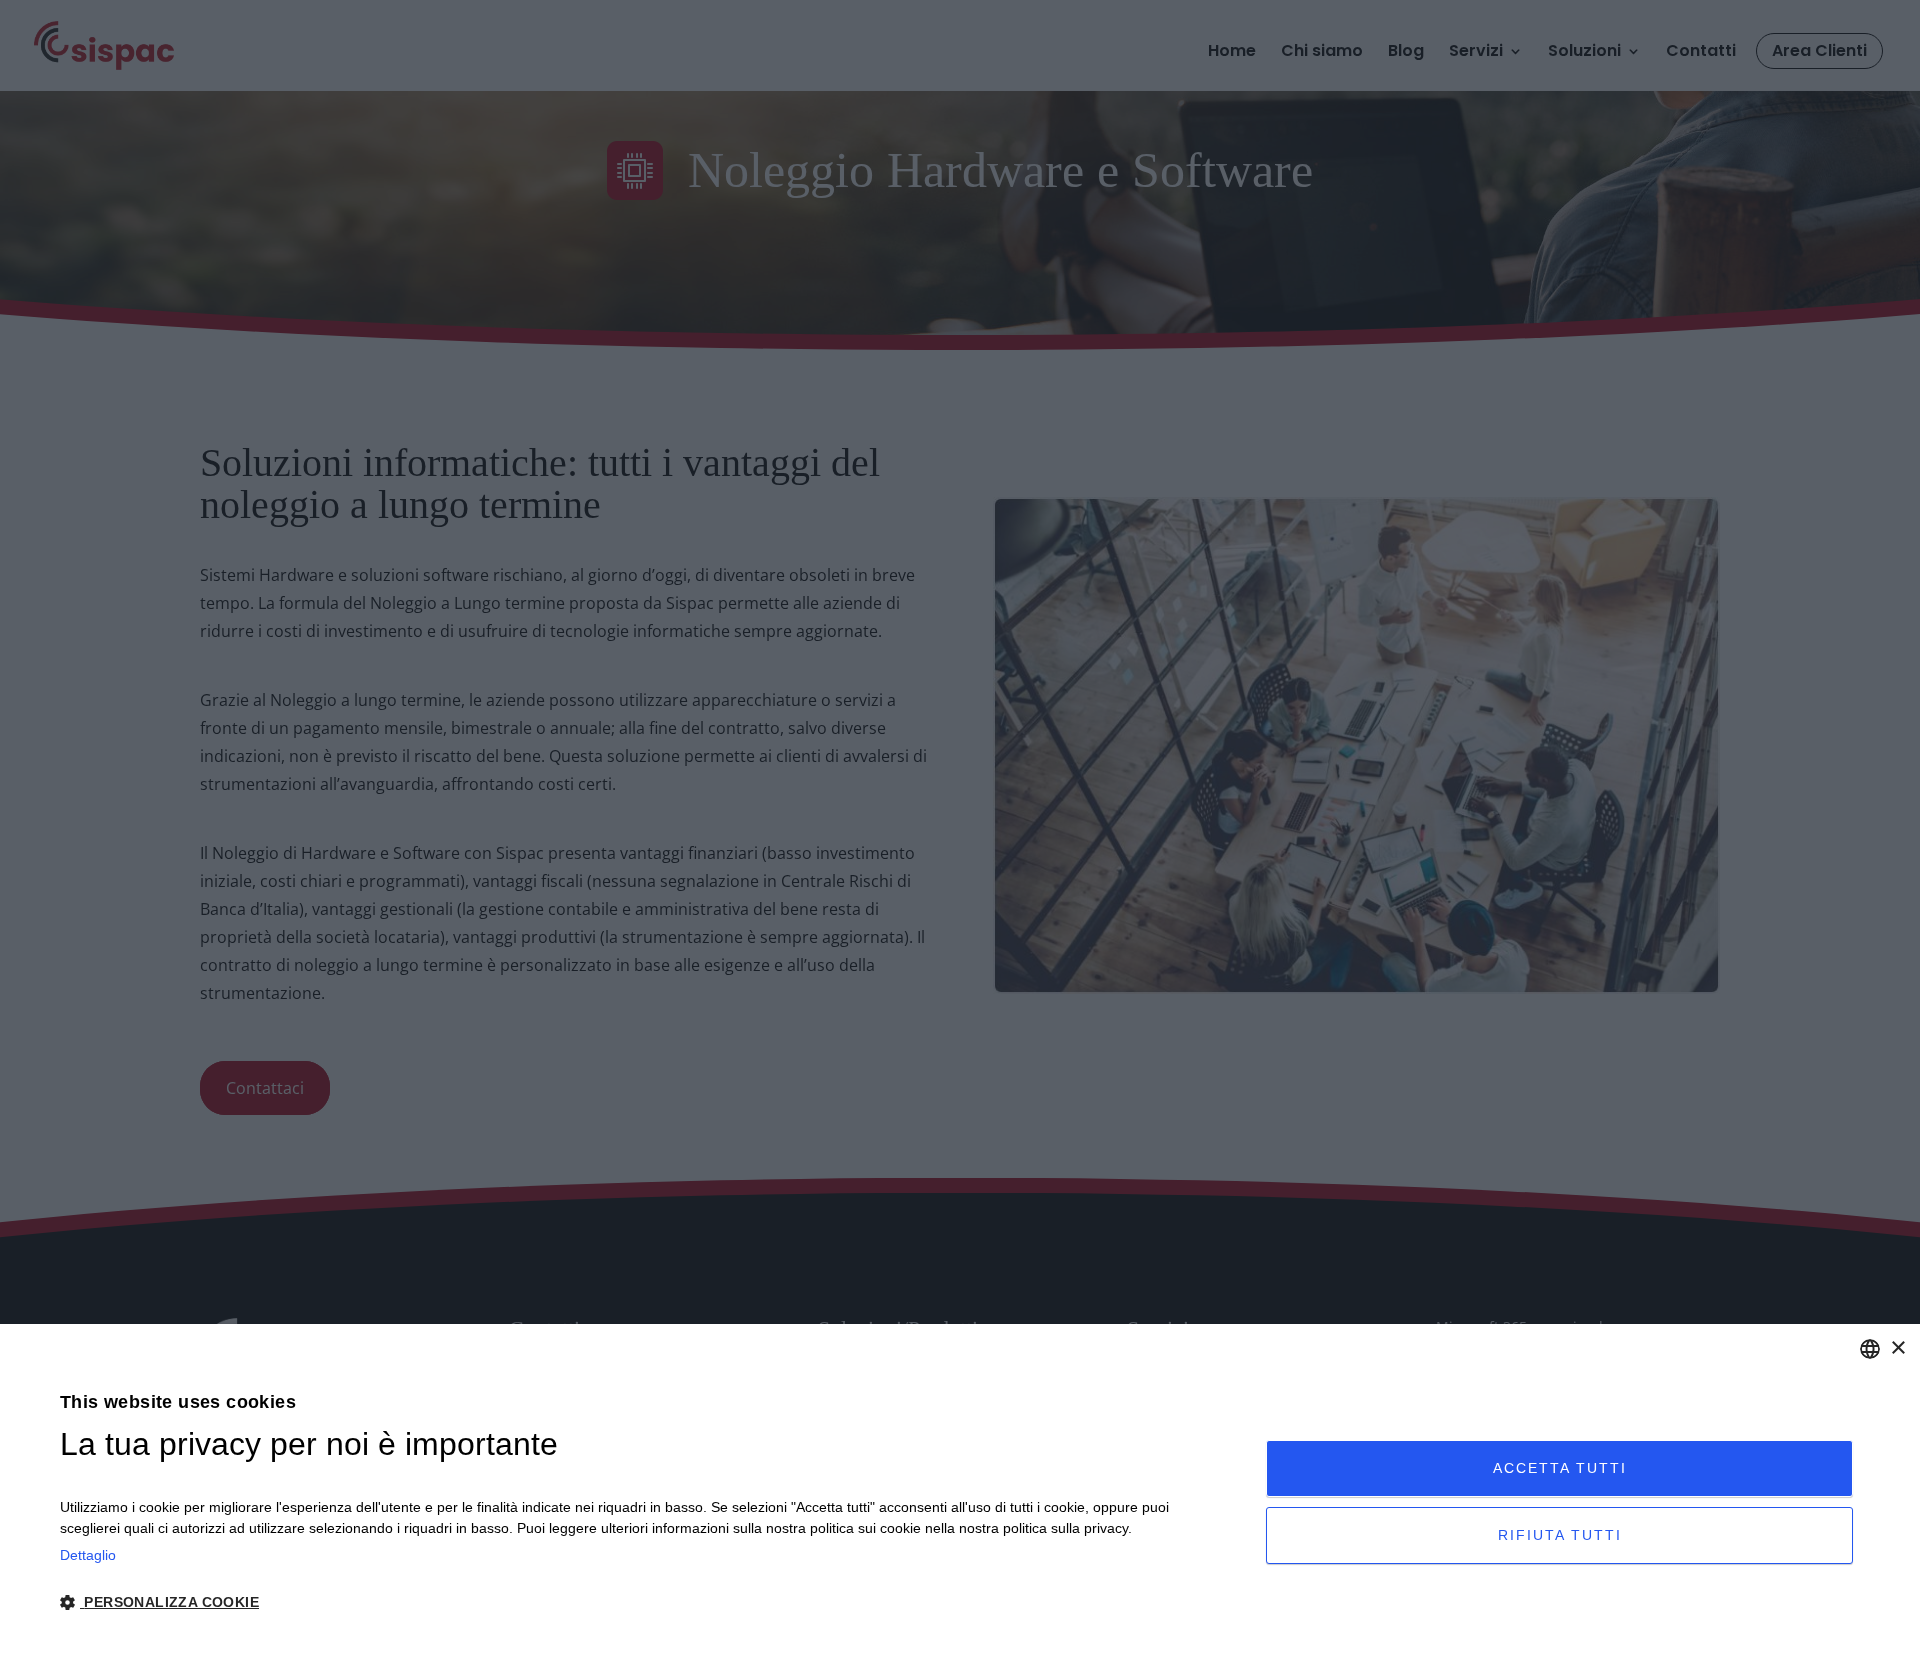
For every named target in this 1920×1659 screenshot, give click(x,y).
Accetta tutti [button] (1560, 1468)
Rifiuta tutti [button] (1560, 1535)
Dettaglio (88, 1555)
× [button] (1897, 1348)
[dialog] (960, 1491)
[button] (645, 1603)
